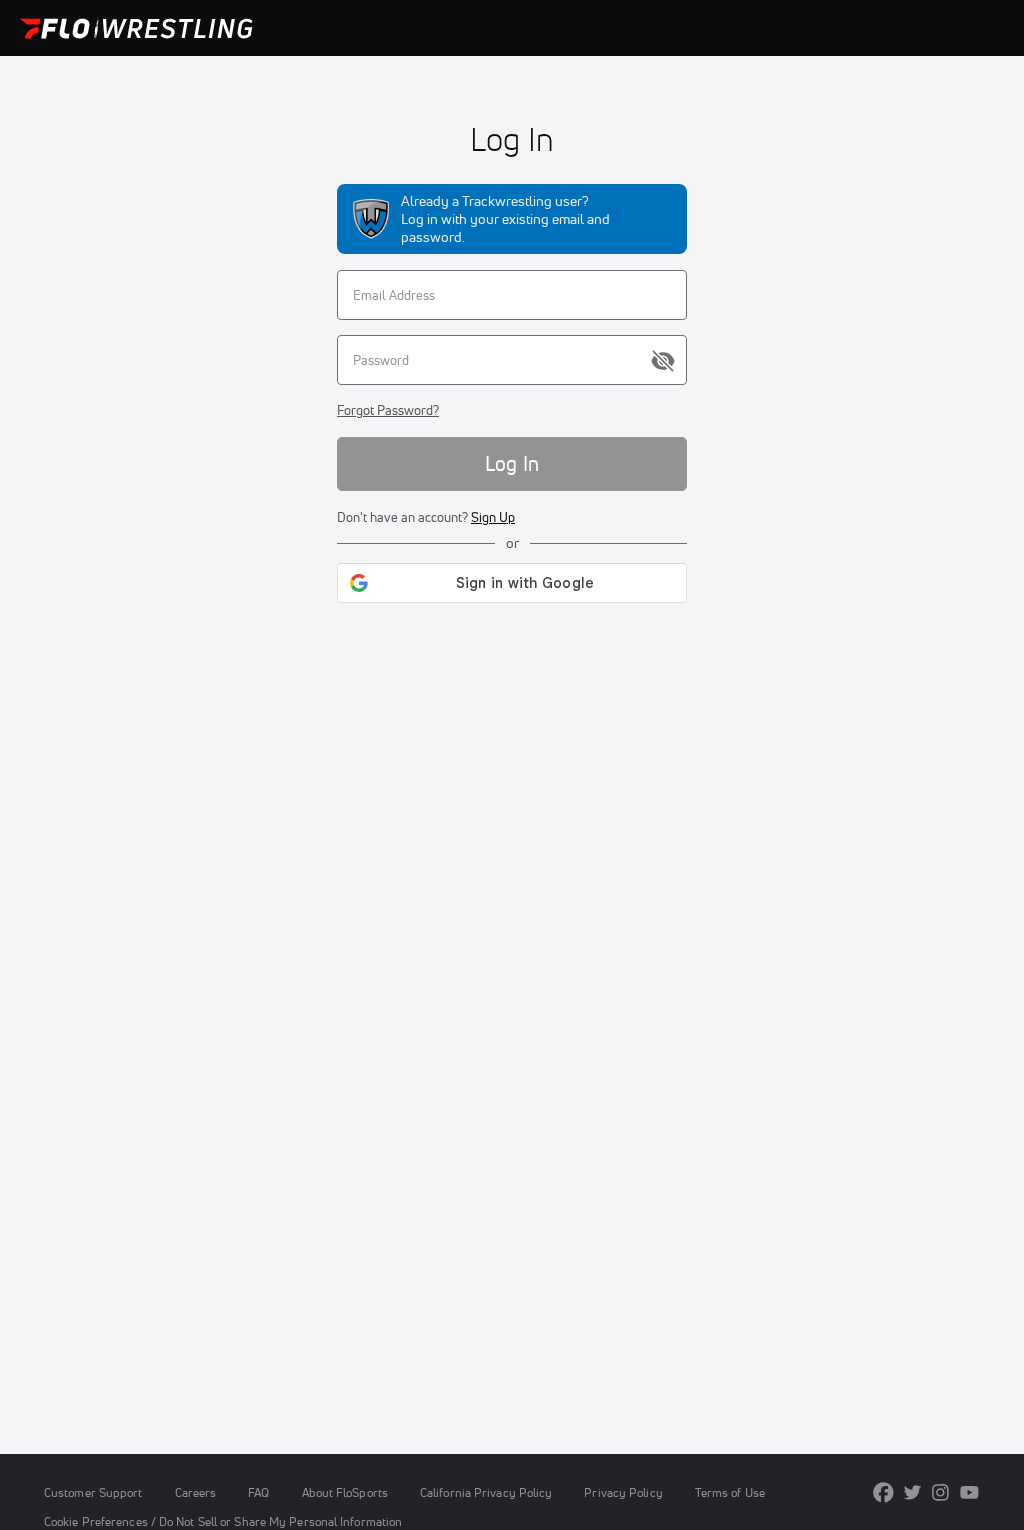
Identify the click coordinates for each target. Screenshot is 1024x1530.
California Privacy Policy (486, 1492)
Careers (196, 1492)
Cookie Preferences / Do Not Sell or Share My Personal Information (223, 1521)
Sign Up (493, 517)
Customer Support (93, 1492)
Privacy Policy (623, 1492)
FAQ (258, 1492)
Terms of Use (730, 1492)
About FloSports (345, 1492)
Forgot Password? (388, 410)
